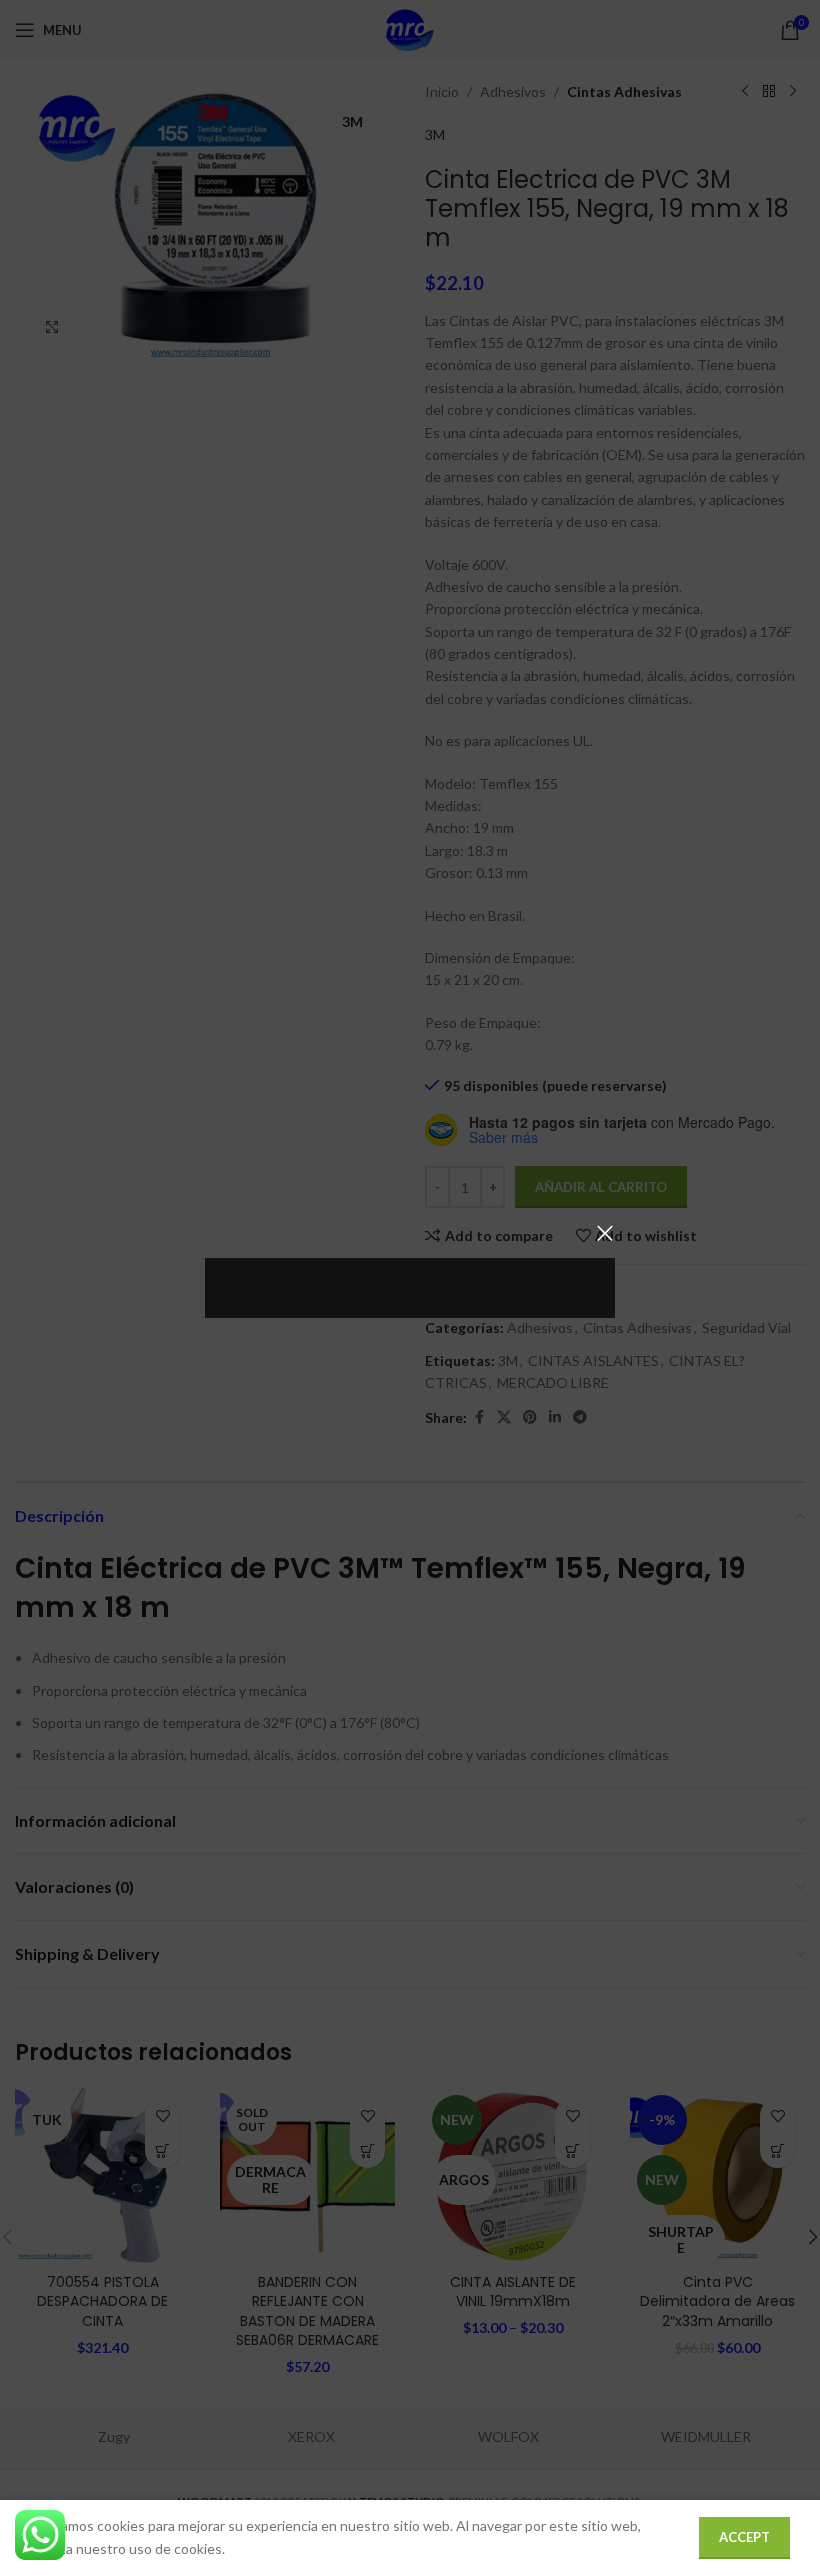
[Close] (605, 1233)
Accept (744, 2537)
